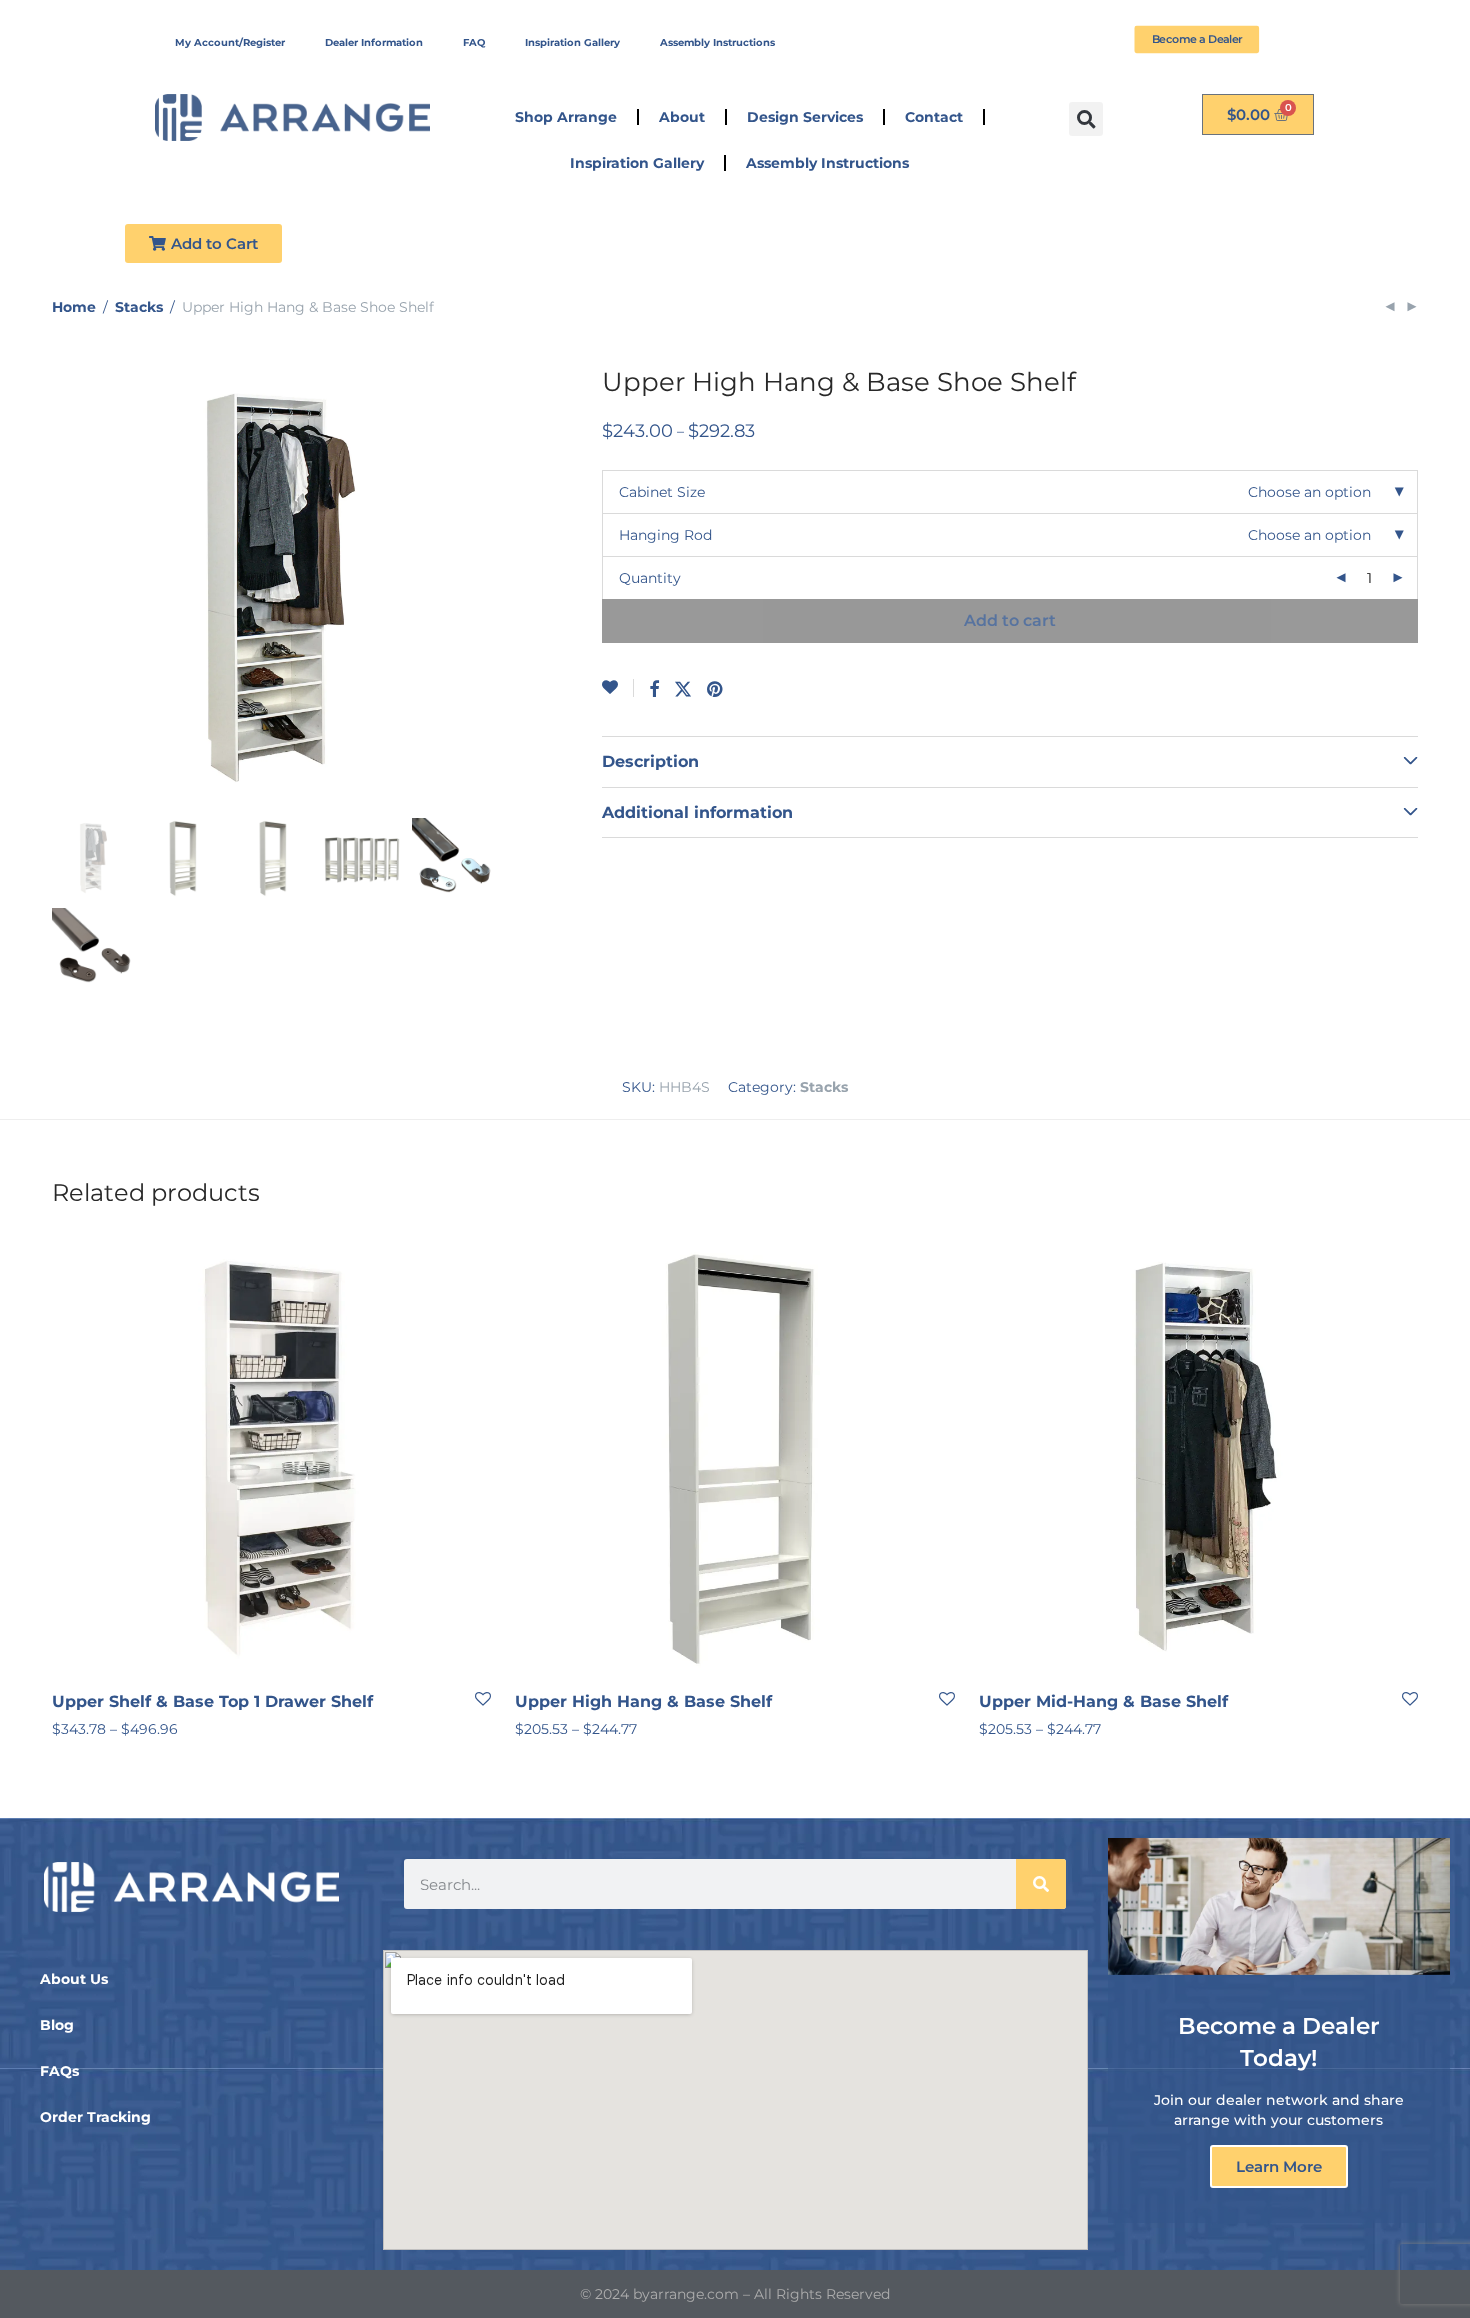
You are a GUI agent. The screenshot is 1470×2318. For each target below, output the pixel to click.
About (682, 117)
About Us (74, 1979)
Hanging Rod (665, 535)
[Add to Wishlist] (618, 688)
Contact (934, 117)
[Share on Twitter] (683, 690)
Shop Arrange (566, 117)
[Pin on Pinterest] (716, 690)
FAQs (59, 2071)
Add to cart (1010, 620)
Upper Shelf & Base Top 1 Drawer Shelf (212, 1701)
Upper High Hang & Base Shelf (643, 1701)
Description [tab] (650, 761)
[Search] (1041, 1884)
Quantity (650, 578)
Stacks (139, 307)
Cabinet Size (662, 492)
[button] (1086, 119)
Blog (57, 2025)
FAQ (474, 42)
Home (74, 307)
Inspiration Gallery (572, 42)
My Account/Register (230, 42)
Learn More (1279, 2166)
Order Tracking (95, 2117)
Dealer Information (374, 42)
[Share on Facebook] (654, 690)
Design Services (805, 117)
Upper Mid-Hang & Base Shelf (1103, 1701)
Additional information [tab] (697, 812)
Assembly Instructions (717, 42)
